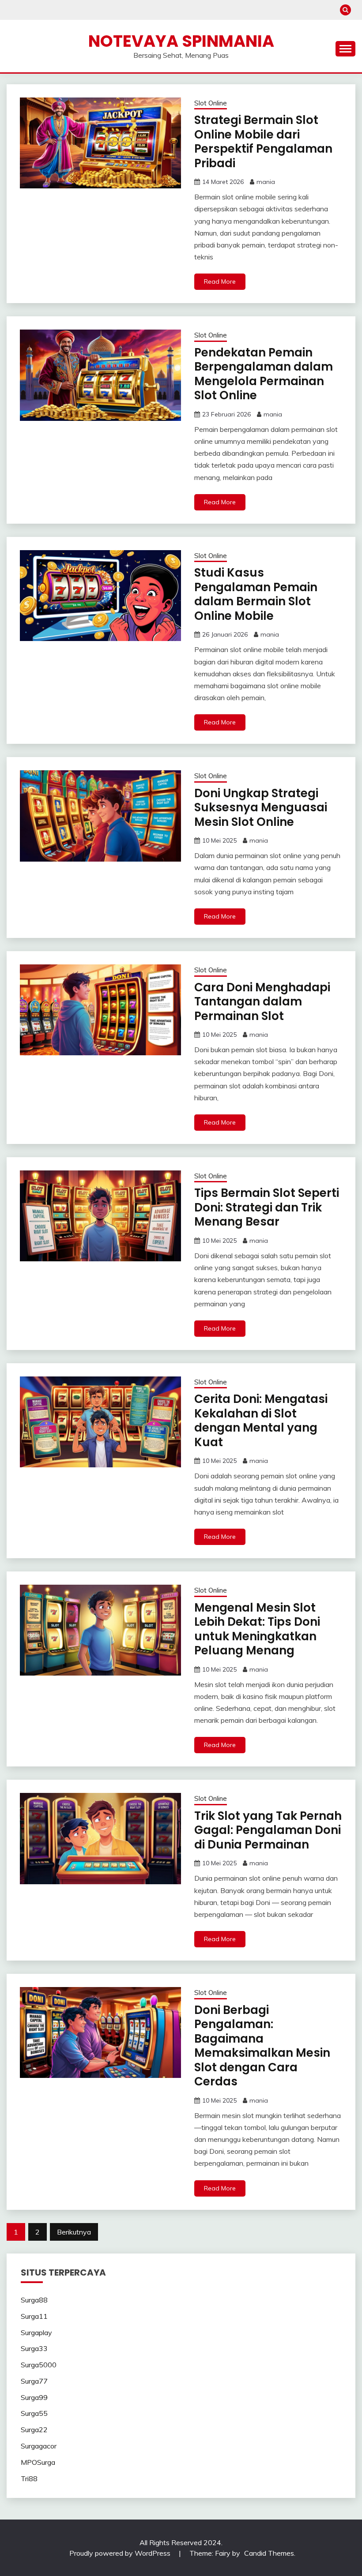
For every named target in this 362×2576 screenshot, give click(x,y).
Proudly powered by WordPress (121, 2553)
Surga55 (34, 2413)
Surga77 (34, 2381)
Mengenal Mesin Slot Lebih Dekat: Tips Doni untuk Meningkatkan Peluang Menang (257, 1629)
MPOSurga (38, 2462)
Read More (220, 281)
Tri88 (29, 2479)
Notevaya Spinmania (181, 41)
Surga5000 (39, 2365)
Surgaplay (36, 2332)
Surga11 (34, 2316)
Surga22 (34, 2430)
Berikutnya (74, 2232)
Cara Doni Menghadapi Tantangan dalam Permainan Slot (262, 1002)
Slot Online (211, 103)
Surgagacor (39, 2446)
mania (266, 182)
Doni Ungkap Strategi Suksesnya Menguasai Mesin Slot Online (261, 808)
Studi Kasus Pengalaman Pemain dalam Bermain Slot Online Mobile (256, 594)
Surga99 (34, 2397)
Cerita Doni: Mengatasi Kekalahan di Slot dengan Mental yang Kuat (261, 1421)
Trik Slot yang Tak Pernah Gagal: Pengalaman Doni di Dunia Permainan (268, 1830)
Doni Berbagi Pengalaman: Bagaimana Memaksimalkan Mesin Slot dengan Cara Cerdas (262, 2046)
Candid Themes (269, 2553)
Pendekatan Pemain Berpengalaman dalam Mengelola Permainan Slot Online (264, 374)
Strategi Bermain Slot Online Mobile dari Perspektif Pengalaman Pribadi (263, 142)
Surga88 (34, 2300)
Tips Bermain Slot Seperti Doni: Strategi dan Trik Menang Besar (267, 1207)
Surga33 (34, 2348)
